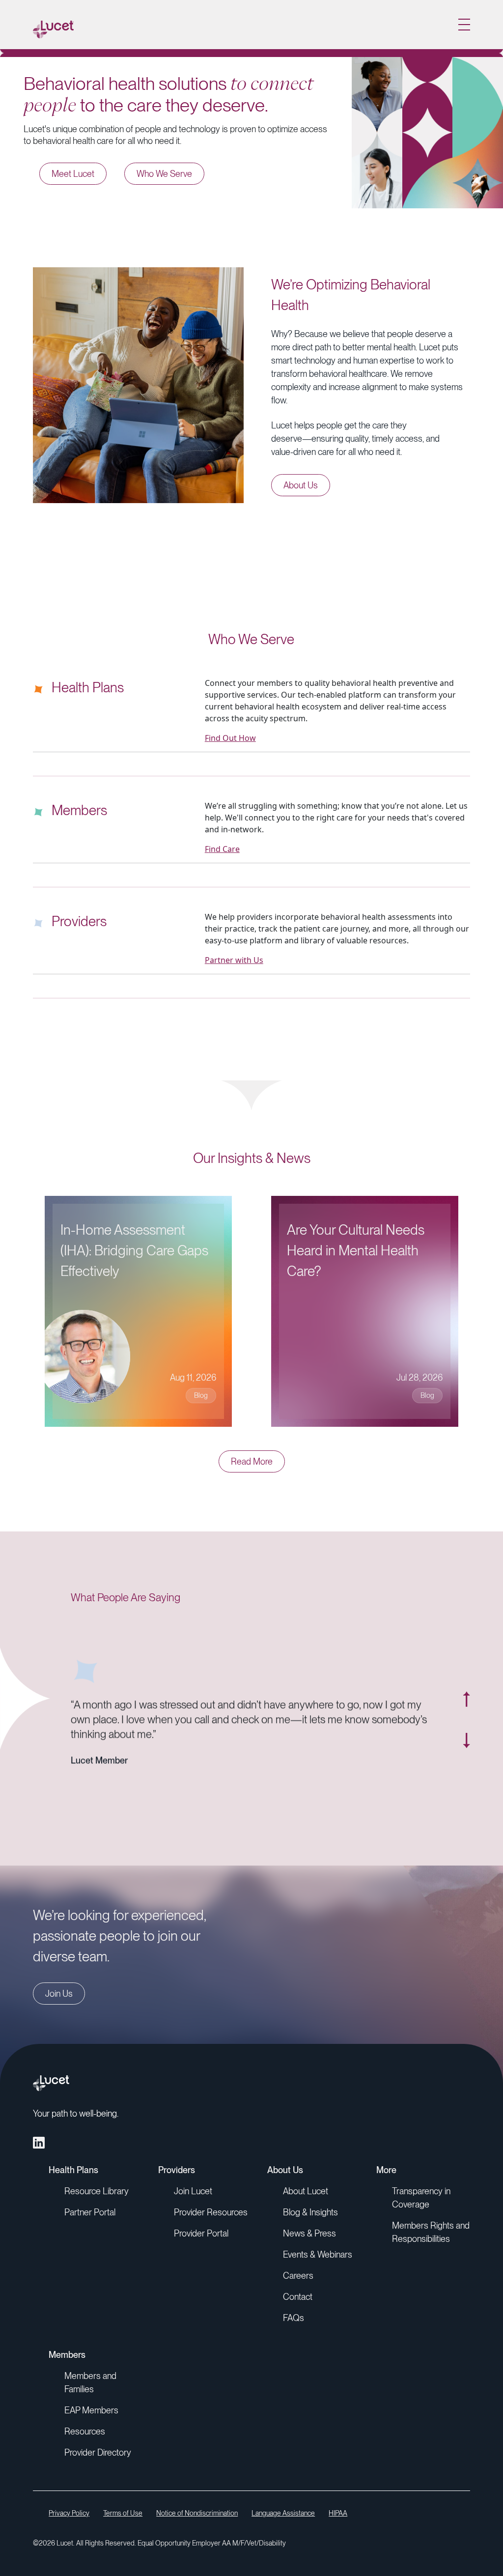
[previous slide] (466, 1699)
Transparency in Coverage (421, 2198)
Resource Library (97, 2191)
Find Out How (230, 738)
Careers (298, 2276)
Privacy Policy (69, 2513)
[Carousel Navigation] (450, 1720)
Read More (252, 1461)
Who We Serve (164, 174)
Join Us (59, 1994)
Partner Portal (90, 2212)
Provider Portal (201, 2233)
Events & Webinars (318, 2254)
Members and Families (90, 2382)
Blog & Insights (310, 2212)
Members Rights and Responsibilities (431, 2232)
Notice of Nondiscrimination (197, 2513)
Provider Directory (98, 2452)
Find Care (222, 849)
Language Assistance (283, 2513)
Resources (85, 2431)
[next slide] (466, 1740)
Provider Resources (211, 2212)
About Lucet (306, 2191)
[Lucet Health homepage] (53, 25)
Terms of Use (123, 2513)
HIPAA (338, 2513)
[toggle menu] (464, 25)
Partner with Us (234, 960)
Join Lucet (193, 2191)
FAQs (293, 2318)
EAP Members (91, 2410)
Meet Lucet (73, 174)
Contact (298, 2297)
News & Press (309, 2233)
